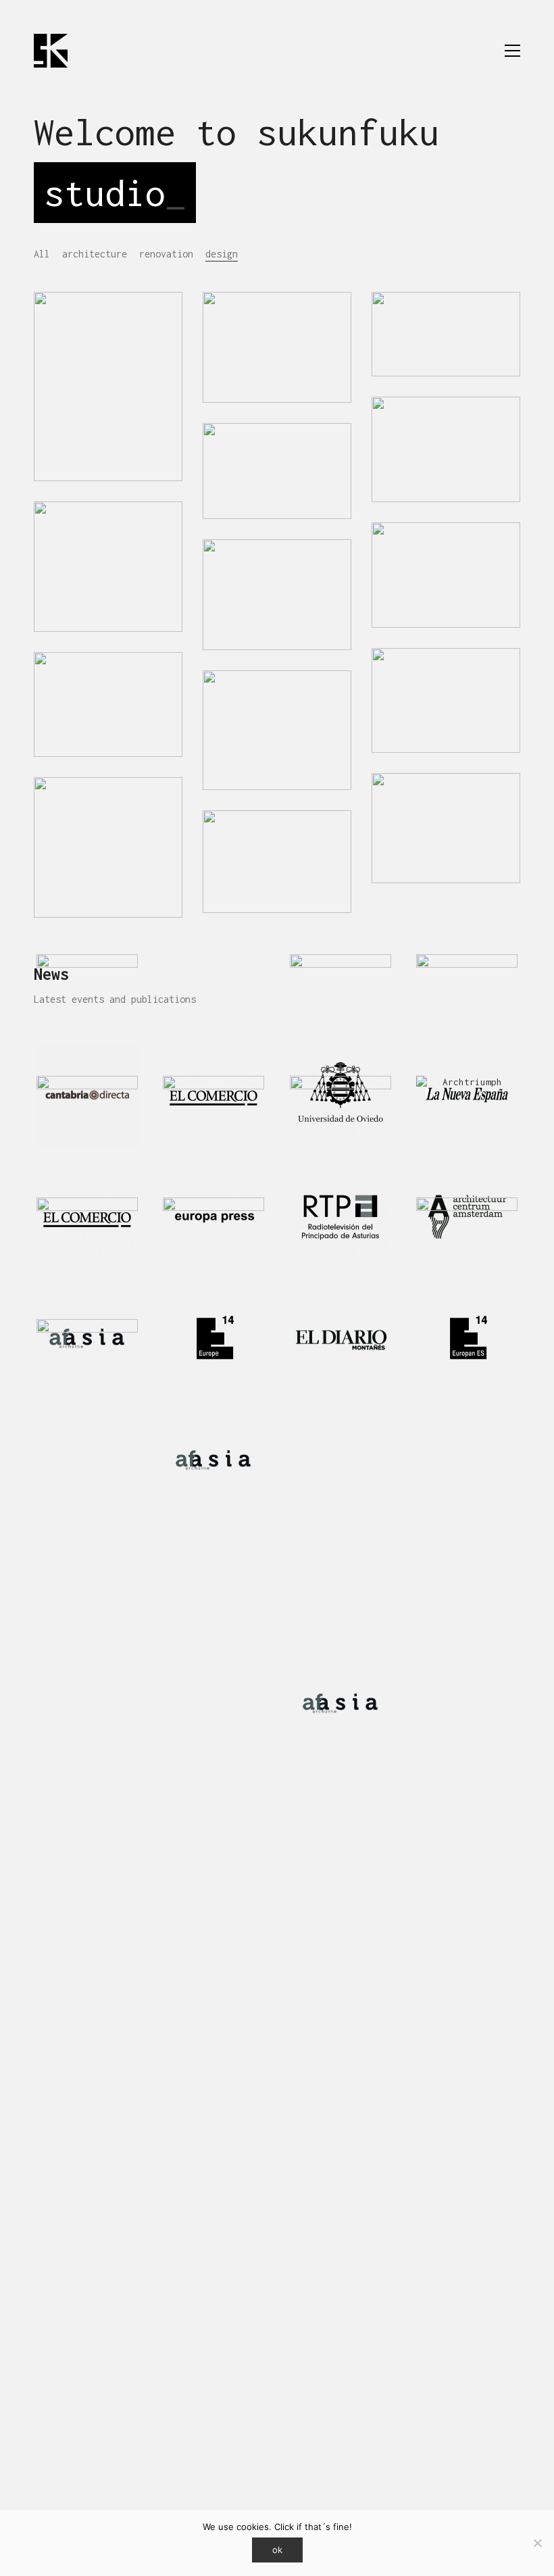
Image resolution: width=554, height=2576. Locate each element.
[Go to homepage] (51, 51)
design (222, 254)
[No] (537, 2543)
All (42, 254)
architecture (95, 254)
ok (277, 2550)
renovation (166, 254)
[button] (512, 51)
